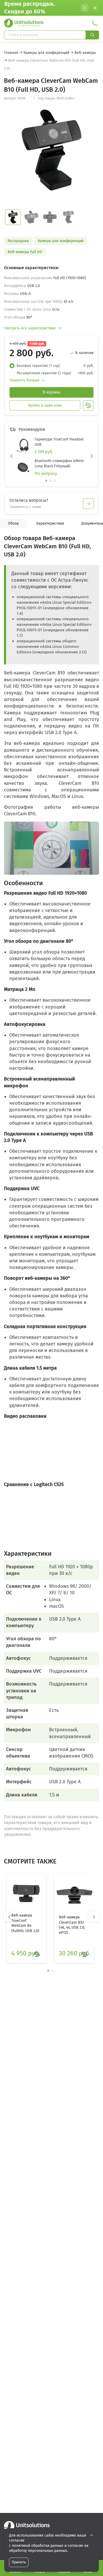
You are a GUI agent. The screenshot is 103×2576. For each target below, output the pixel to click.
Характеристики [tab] (50, 523)
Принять (19, 2562)
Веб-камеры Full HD (25, 252)
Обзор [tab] (13, 523)
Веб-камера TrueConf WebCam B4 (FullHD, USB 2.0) (25, 1923)
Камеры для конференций (61, 241)
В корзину (51, 392)
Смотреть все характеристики (30, 328)
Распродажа (18, 241)
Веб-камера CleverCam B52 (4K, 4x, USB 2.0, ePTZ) (72, 1925)
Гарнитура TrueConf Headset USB (59, 442)
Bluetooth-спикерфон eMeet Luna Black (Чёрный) (59, 464)
